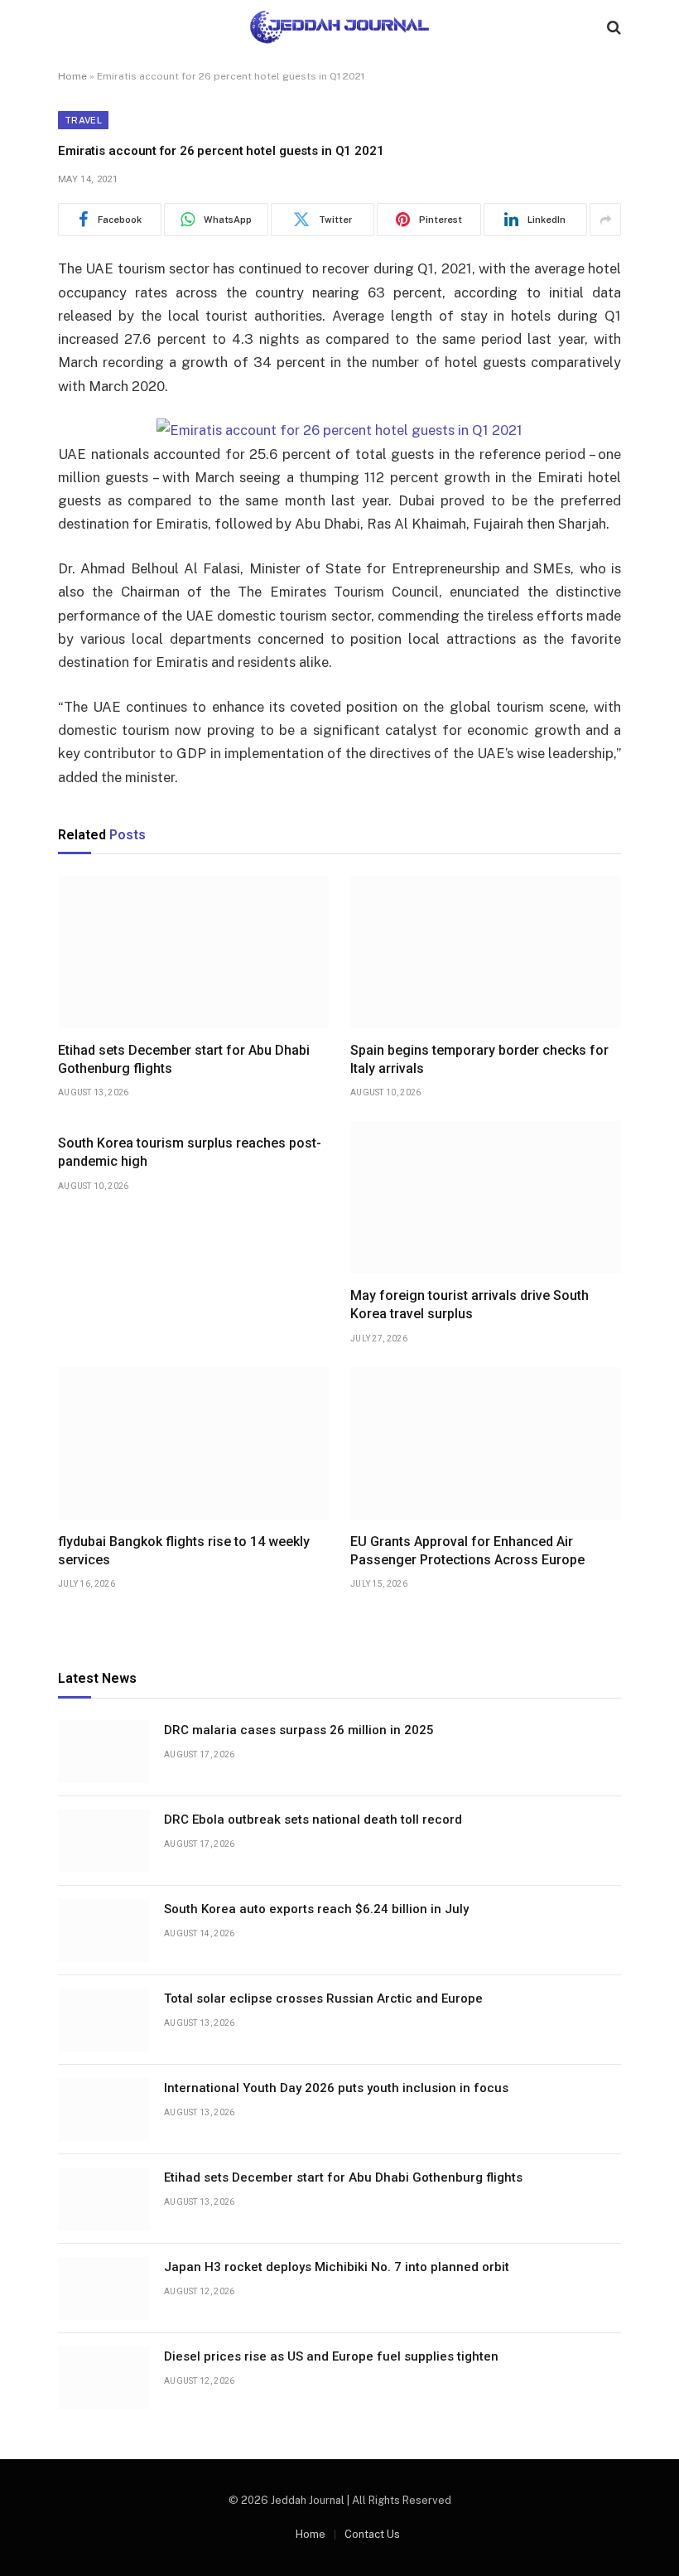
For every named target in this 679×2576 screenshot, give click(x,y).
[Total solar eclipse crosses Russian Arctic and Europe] (104, 2020)
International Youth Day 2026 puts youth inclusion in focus (336, 2088)
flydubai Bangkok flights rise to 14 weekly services (184, 1551)
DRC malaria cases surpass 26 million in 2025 (299, 1730)
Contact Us (372, 2534)
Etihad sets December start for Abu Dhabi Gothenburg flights (184, 1059)
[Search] (612, 27)
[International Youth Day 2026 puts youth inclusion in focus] (104, 2110)
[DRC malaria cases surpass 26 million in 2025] (104, 1752)
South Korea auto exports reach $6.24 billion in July (316, 1909)
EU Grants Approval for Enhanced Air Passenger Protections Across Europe (467, 1551)
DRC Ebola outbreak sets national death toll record (313, 1820)
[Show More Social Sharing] (605, 220)
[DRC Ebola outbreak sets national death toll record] (104, 1841)
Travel (83, 120)
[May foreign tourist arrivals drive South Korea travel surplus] (486, 1197)
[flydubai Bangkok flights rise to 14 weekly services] (193, 1443)
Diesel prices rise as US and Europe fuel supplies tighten (331, 2356)
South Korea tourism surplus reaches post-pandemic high (190, 1152)
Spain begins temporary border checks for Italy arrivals (479, 1059)
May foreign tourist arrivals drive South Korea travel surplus (470, 1305)
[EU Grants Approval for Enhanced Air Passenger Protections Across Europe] (486, 1443)
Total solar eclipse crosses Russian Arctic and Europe (323, 1998)
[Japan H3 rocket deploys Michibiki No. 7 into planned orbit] (104, 2288)
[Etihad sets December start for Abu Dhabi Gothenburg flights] (193, 952)
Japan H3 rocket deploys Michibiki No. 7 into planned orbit (337, 2267)
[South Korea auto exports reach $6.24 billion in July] (104, 1931)
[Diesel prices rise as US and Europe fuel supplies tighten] (104, 2378)
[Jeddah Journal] (339, 27)
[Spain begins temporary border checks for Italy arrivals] (486, 952)
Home (72, 76)
